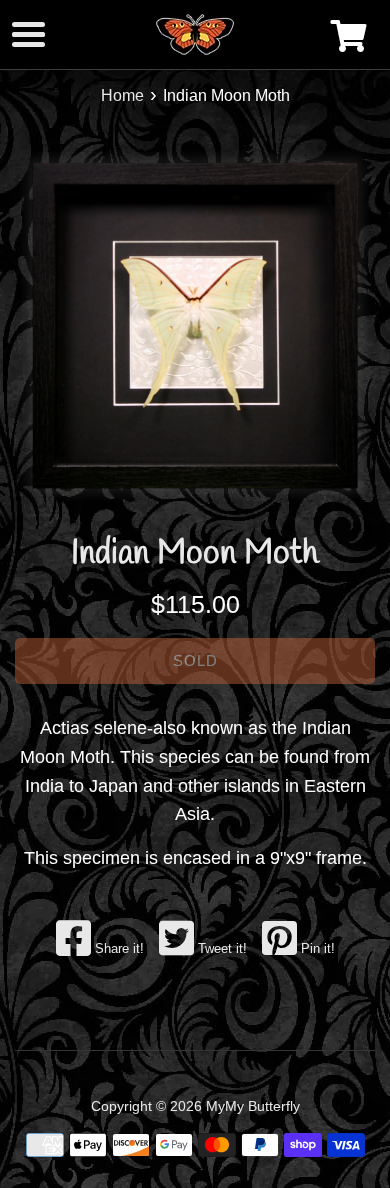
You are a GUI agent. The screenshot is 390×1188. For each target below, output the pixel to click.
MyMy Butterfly (253, 1106)
